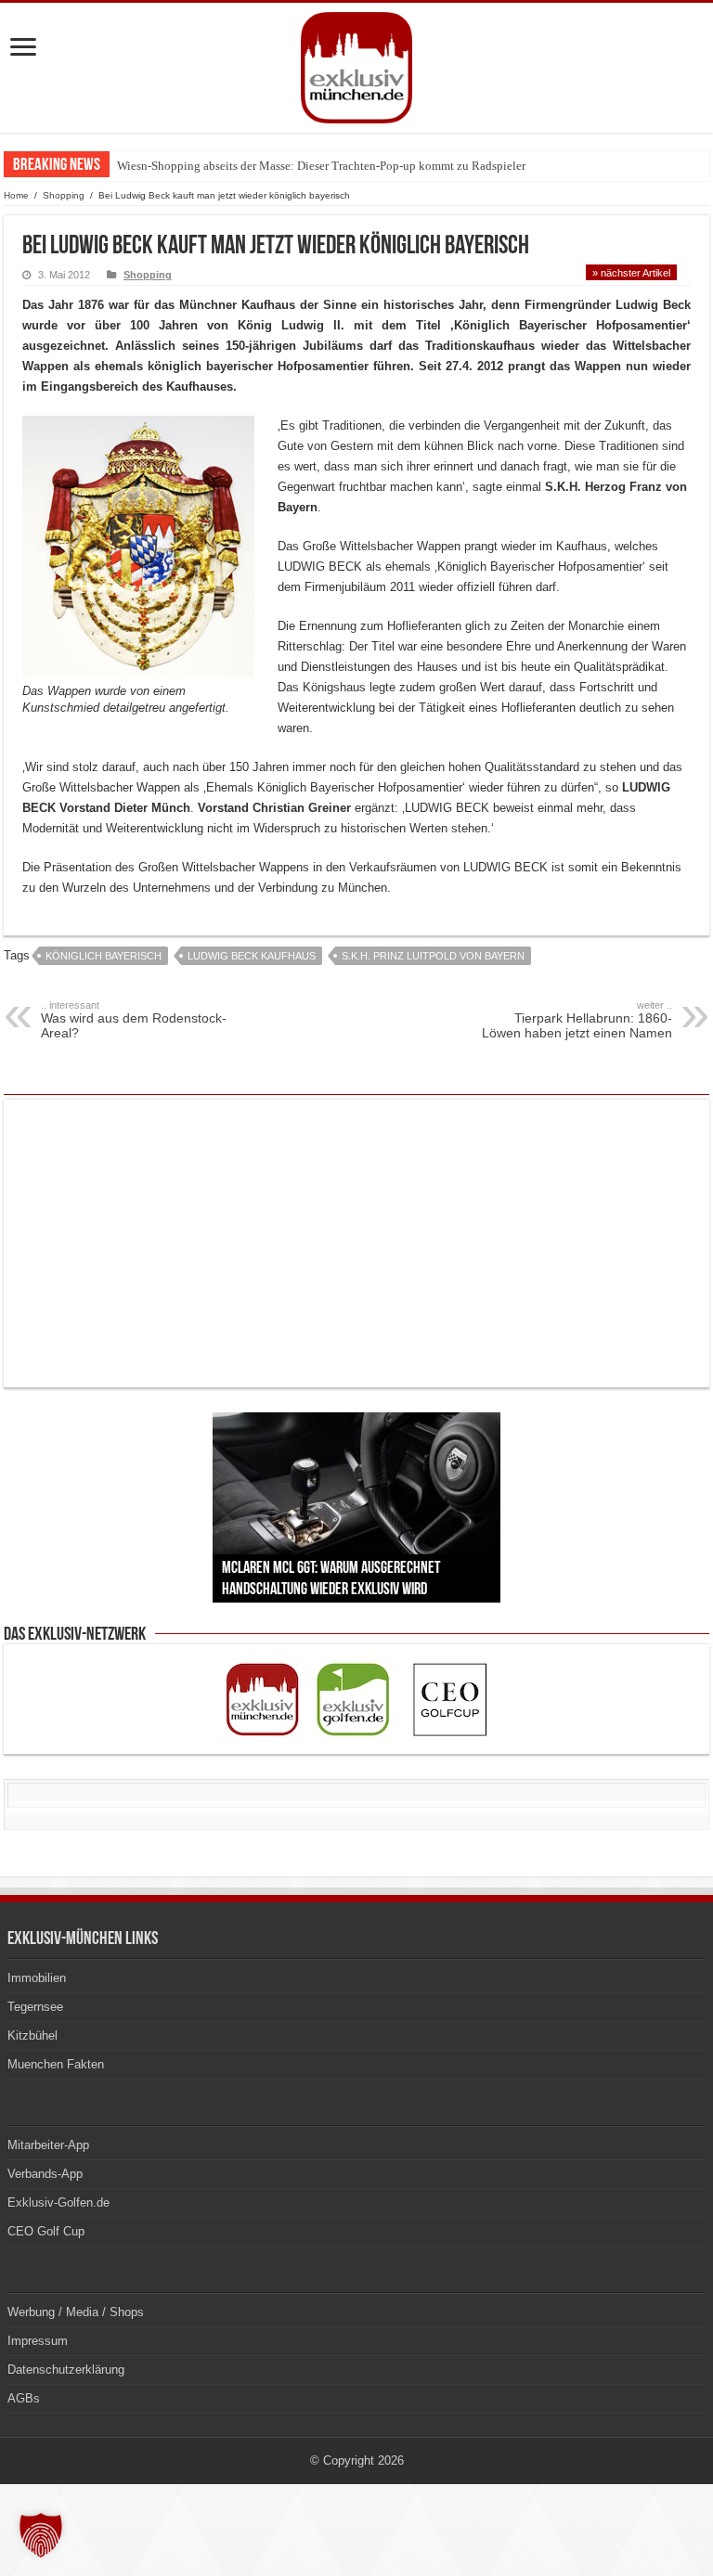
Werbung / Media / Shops (76, 2312)
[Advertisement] (356, 1243)
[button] (41, 2535)
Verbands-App (45, 2174)
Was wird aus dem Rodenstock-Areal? (134, 1020)
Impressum (38, 2341)
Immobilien (37, 1978)
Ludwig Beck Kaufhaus (252, 956)
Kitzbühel (32, 2035)
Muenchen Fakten (56, 2064)
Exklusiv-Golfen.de (58, 2202)
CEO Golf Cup (46, 2231)
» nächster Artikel (631, 273)
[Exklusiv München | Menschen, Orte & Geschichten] (356, 64)
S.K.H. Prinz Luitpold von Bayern (433, 956)
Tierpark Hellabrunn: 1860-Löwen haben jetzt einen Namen (577, 1020)
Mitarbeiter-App (48, 2145)
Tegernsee (35, 2007)
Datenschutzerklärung (66, 2370)
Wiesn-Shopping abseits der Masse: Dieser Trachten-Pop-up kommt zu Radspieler (321, 166)
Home (16, 195)
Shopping (64, 195)
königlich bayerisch (104, 956)
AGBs (24, 2398)
